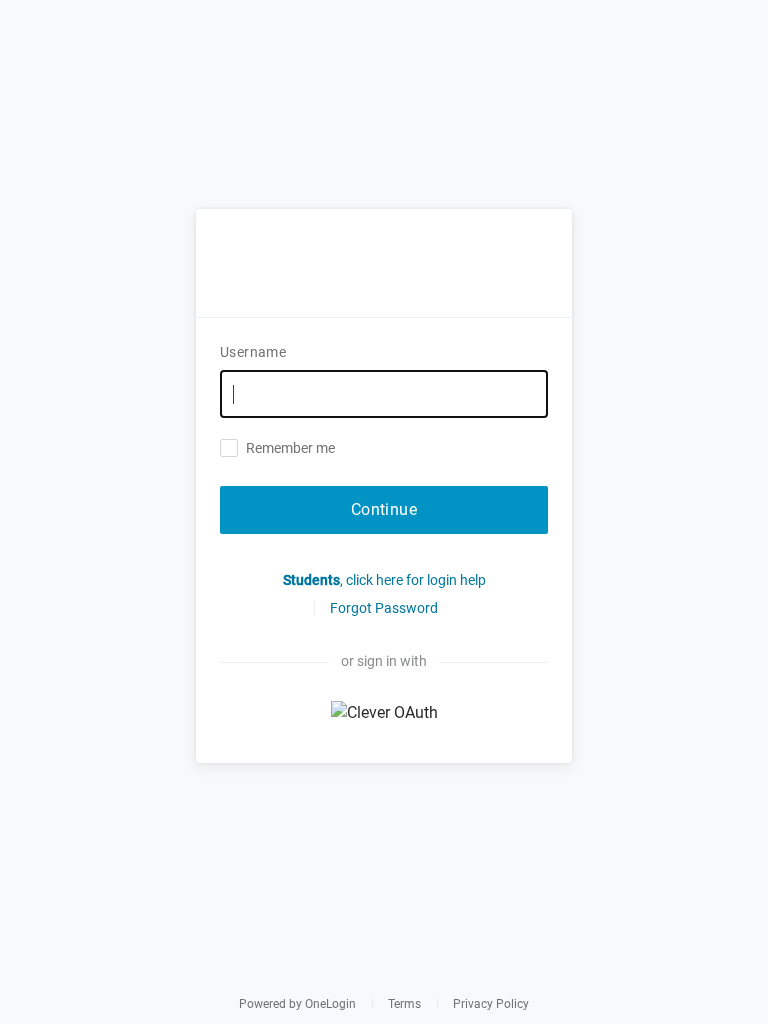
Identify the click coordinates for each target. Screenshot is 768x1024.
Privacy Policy (491, 1004)
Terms (404, 1004)
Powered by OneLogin (297, 1004)
